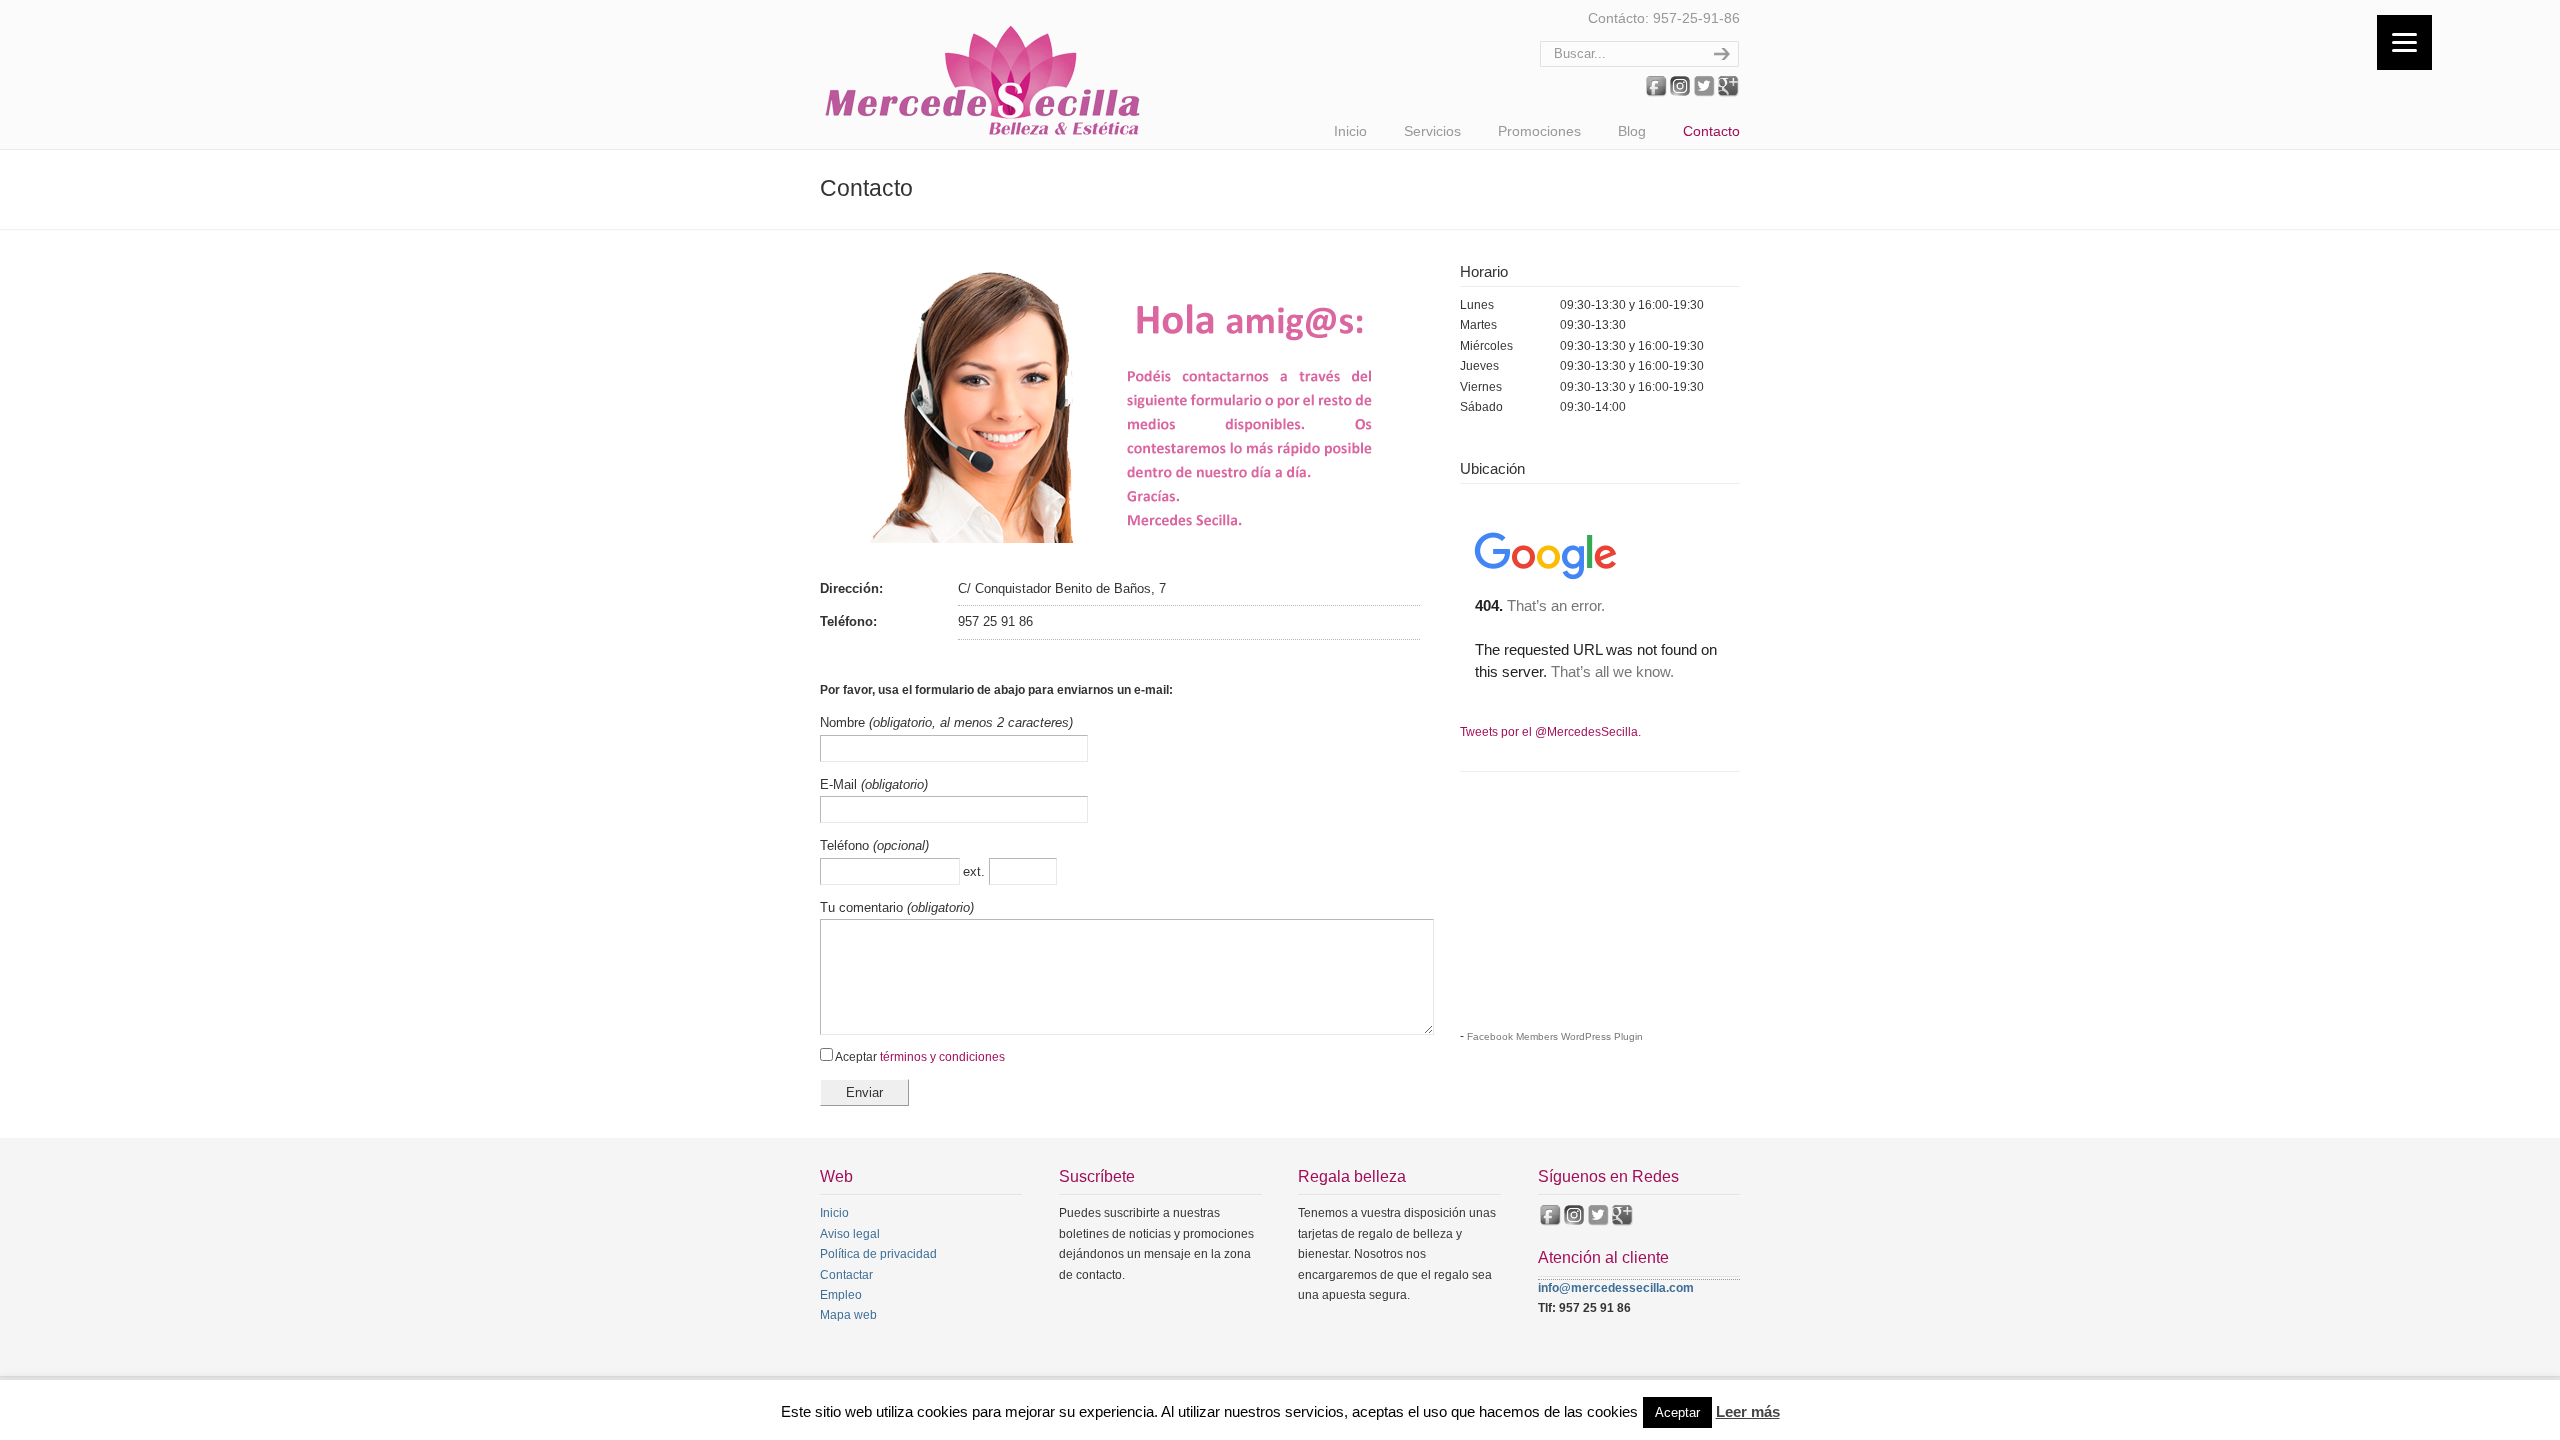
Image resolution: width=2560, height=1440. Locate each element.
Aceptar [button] (1677, 1412)
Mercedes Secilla (985, 73)
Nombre (844, 722)
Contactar (846, 1275)
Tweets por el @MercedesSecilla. (1550, 732)
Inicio (834, 1213)
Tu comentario (863, 907)
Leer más (1748, 1411)
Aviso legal (850, 1234)
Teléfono (846, 845)
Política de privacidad (878, 1254)
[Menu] (2404, 42)
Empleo (841, 1295)
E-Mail (840, 784)
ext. (976, 871)
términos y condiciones (942, 1057)
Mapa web (848, 1315)
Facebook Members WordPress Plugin (1555, 1036)
